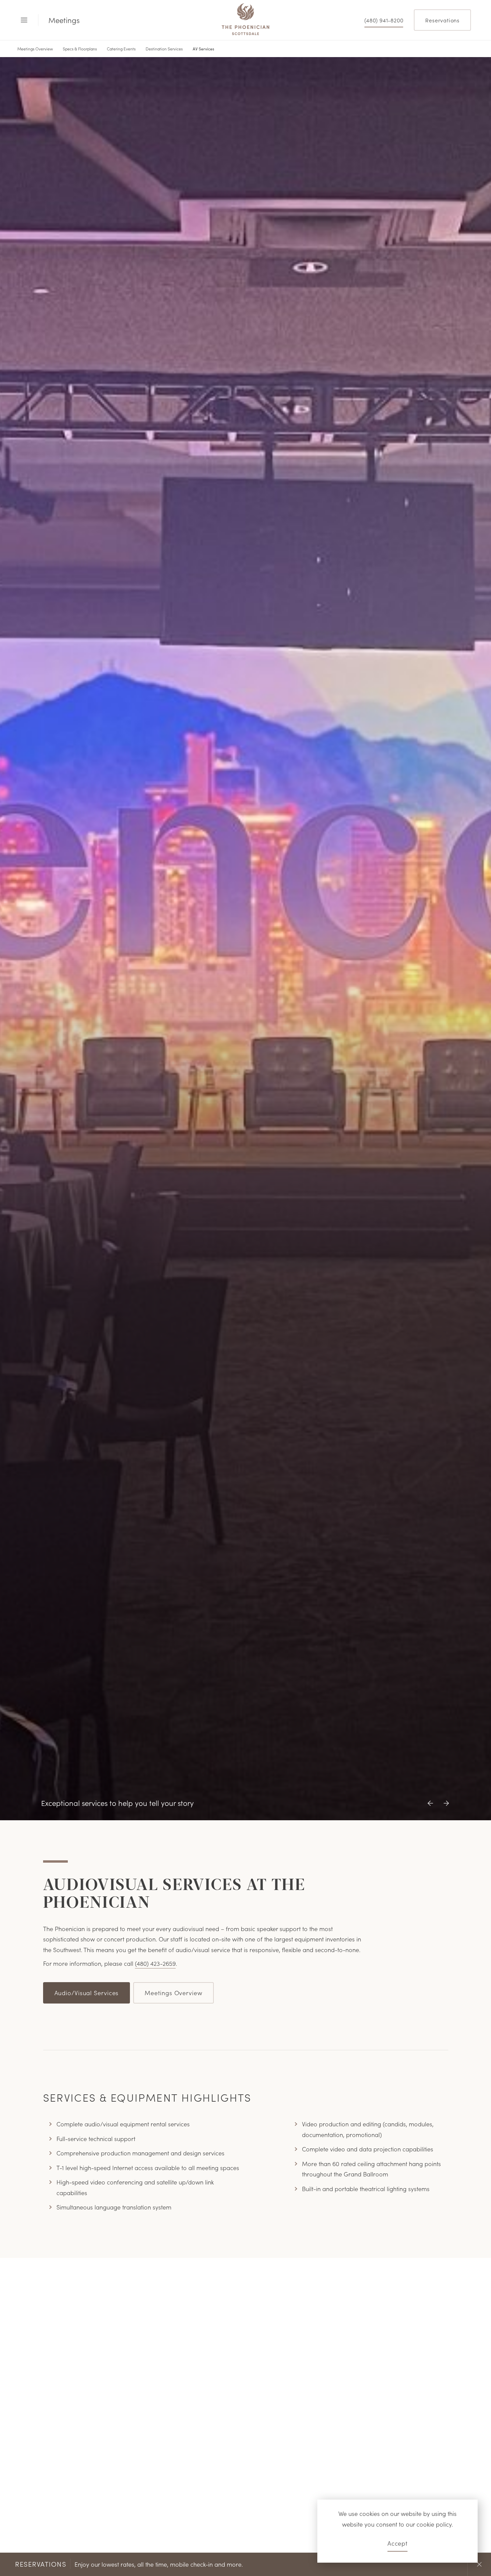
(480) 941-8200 (384, 20)
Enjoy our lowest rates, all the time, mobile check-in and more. (129, 2564)
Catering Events (121, 49)
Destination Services (164, 49)
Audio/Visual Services (87, 1992)
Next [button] (456, 2564)
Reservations (442, 20)
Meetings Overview (35, 49)
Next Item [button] (444, 1809)
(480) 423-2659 (155, 1963)
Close (479, 2564)
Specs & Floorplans (80, 49)
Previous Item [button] (432, 1809)
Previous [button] (432, 2564)
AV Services (203, 49)
